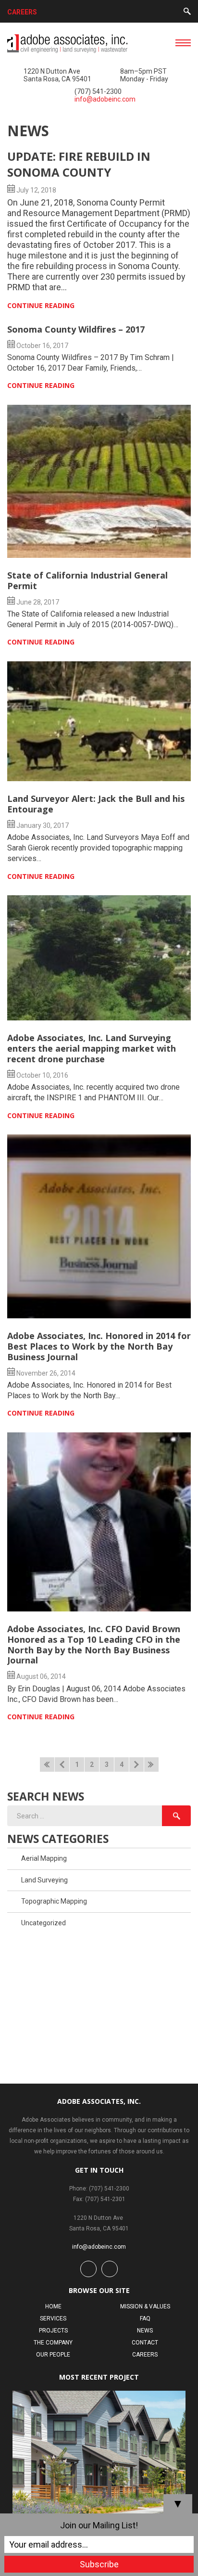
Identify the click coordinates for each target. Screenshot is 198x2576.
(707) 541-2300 (98, 91)
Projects (53, 2331)
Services (53, 2318)
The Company (53, 2343)
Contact (145, 2343)
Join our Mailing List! (99, 2525)
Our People (53, 2355)
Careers (22, 12)
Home (53, 2306)
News (145, 2331)
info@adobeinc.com (105, 99)
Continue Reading (41, 305)
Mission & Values (145, 2306)
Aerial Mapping (44, 1858)
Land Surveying (44, 1880)
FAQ (145, 2318)
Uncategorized (43, 1923)
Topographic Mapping (54, 1901)
